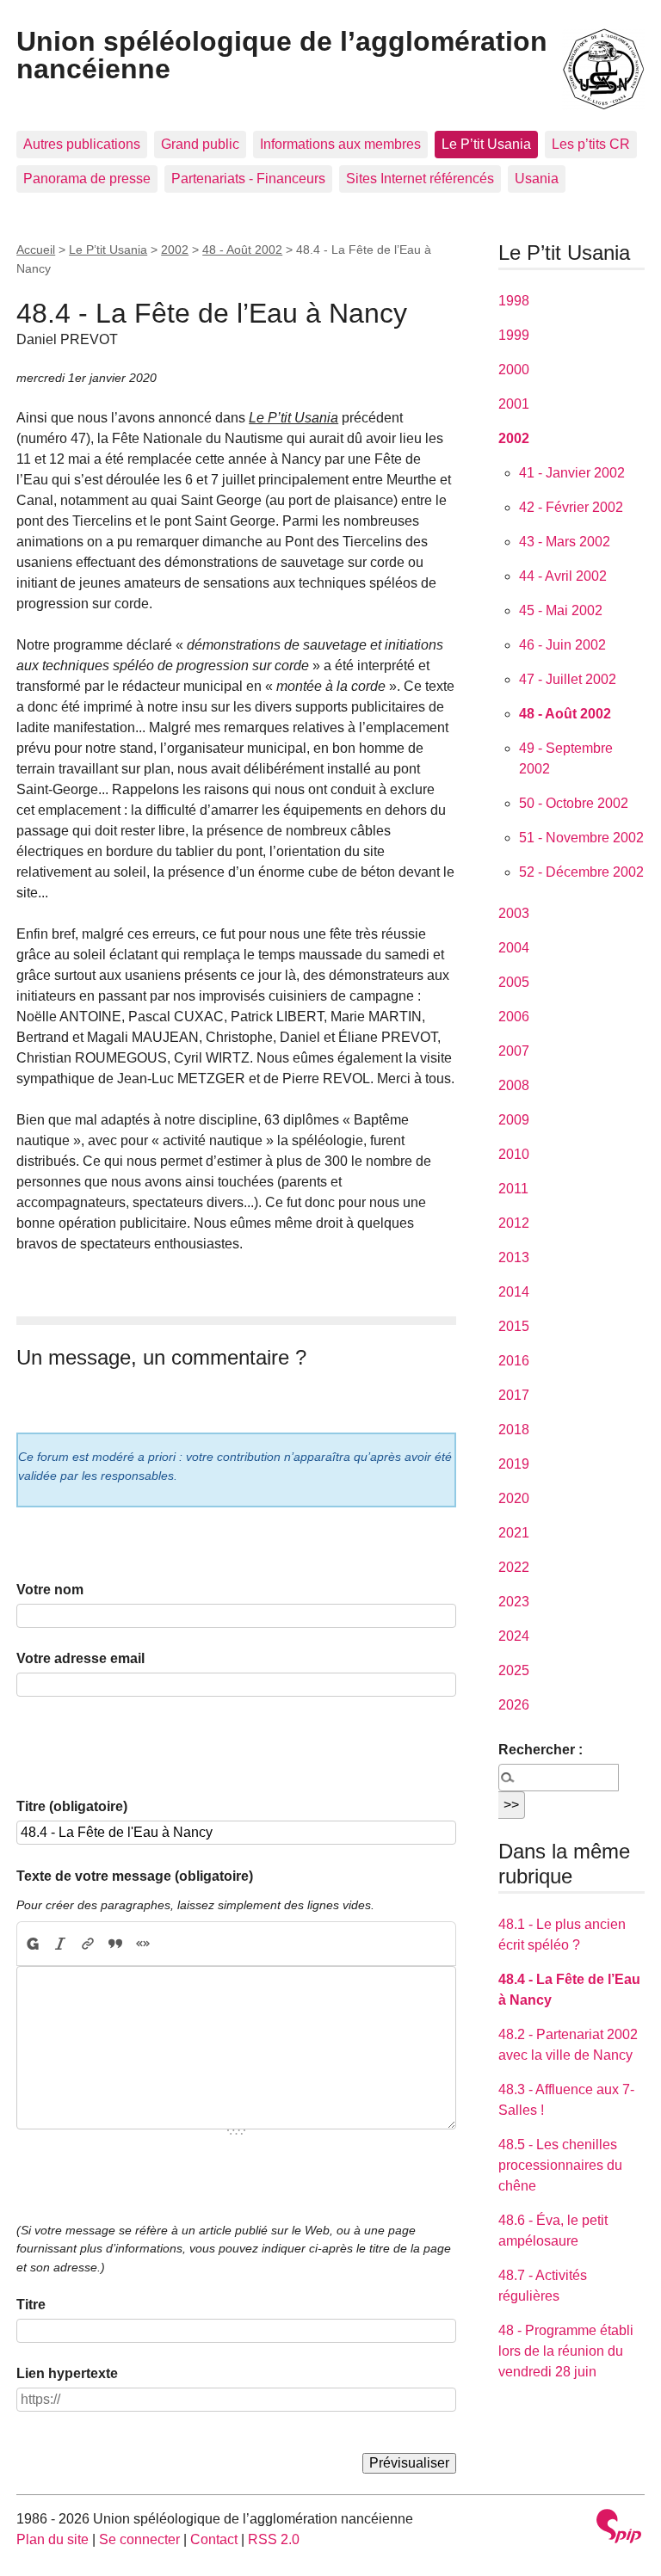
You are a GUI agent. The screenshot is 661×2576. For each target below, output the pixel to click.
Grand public (200, 144)
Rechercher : (541, 1750)
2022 (514, 1567)
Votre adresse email (80, 1658)
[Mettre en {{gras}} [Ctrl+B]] (32, 1944)
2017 (514, 1395)
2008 (514, 1085)
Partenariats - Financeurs (248, 179)
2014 (514, 1292)
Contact (214, 2539)
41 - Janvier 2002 (572, 473)
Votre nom (50, 1590)
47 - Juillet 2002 (568, 679)
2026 (514, 1705)
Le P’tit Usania (486, 144)
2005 (514, 982)
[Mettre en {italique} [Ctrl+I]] (60, 1944)
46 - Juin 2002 (562, 645)
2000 (514, 370)
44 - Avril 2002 (563, 576)
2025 (514, 1670)
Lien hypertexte (67, 2373)
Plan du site (53, 2539)
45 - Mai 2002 (561, 610)
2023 (514, 1602)
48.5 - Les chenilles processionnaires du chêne (560, 2165)
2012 (514, 1223)
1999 (514, 335)
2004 (514, 948)
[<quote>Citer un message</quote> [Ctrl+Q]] (115, 1944)
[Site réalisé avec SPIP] (619, 2528)
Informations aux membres (340, 144)
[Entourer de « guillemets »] (143, 1944)
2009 (514, 1120)
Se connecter (139, 2539)
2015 (514, 1326)
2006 (514, 1017)
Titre (31, 2305)
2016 (514, 1361)
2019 (514, 1464)
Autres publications (82, 144)
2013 (514, 1257)
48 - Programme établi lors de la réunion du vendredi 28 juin (566, 2351)
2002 (175, 250)
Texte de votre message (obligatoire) (135, 1876)
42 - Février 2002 (571, 507)
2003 (514, 913)
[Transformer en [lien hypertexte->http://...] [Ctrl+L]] (88, 1944)
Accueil (36, 250)
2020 (514, 1498)
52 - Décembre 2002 (581, 872)
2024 (514, 1636)
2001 (514, 404)
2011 (513, 1189)
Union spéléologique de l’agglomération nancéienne (282, 55)
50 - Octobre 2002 (574, 803)
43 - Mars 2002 (565, 542)
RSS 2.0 (274, 2539)
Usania (537, 179)
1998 (514, 301)
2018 (514, 1430)
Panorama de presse (87, 179)
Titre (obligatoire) (72, 1806)
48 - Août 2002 (242, 250)
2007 (514, 1051)
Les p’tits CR (591, 144)
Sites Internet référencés (420, 179)
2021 (514, 1533)
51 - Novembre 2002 (581, 838)
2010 (514, 1154)
